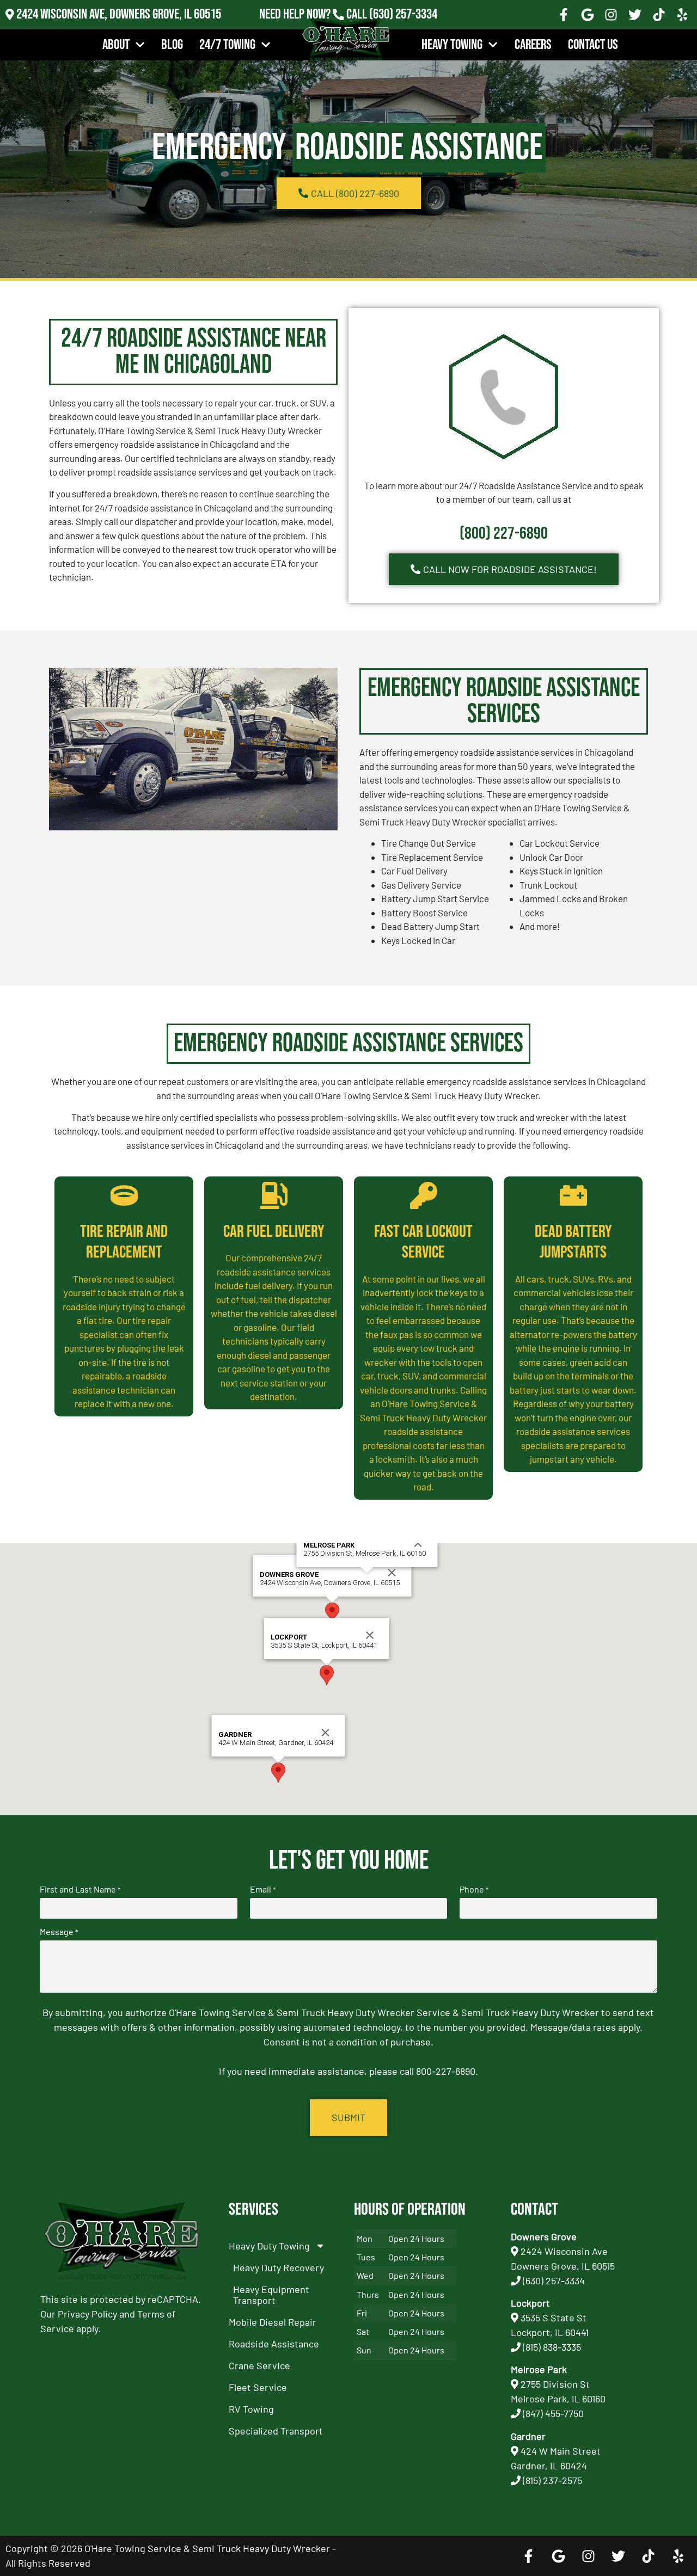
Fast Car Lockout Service (423, 1242)
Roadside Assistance (274, 2344)
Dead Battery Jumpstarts (573, 1242)
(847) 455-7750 (553, 2413)
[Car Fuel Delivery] (274, 1195)
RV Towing (251, 2409)
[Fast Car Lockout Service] (424, 1195)
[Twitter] (635, 15)
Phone (474, 1889)
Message (59, 1932)
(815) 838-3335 (552, 2347)
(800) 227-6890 (504, 534)
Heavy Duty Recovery (279, 2267)
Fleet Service (258, 2387)
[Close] (392, 1573)
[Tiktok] (659, 15)
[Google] (588, 15)
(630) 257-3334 (403, 14)
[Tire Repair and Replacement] (124, 1195)
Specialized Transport (276, 2431)
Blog (172, 45)
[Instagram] (612, 15)
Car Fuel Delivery (274, 1232)
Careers (533, 45)
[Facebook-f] (564, 15)
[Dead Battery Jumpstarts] (573, 1195)
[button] (332, 1613)
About (116, 45)
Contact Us (593, 45)
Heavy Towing (452, 45)
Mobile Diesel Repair (273, 2322)
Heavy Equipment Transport (271, 2295)
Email (263, 1889)
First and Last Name (80, 1889)
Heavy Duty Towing (269, 2246)
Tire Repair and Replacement (124, 1242)
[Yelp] (682, 15)
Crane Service (259, 2365)
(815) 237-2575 (403, 29)
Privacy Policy (87, 2314)
